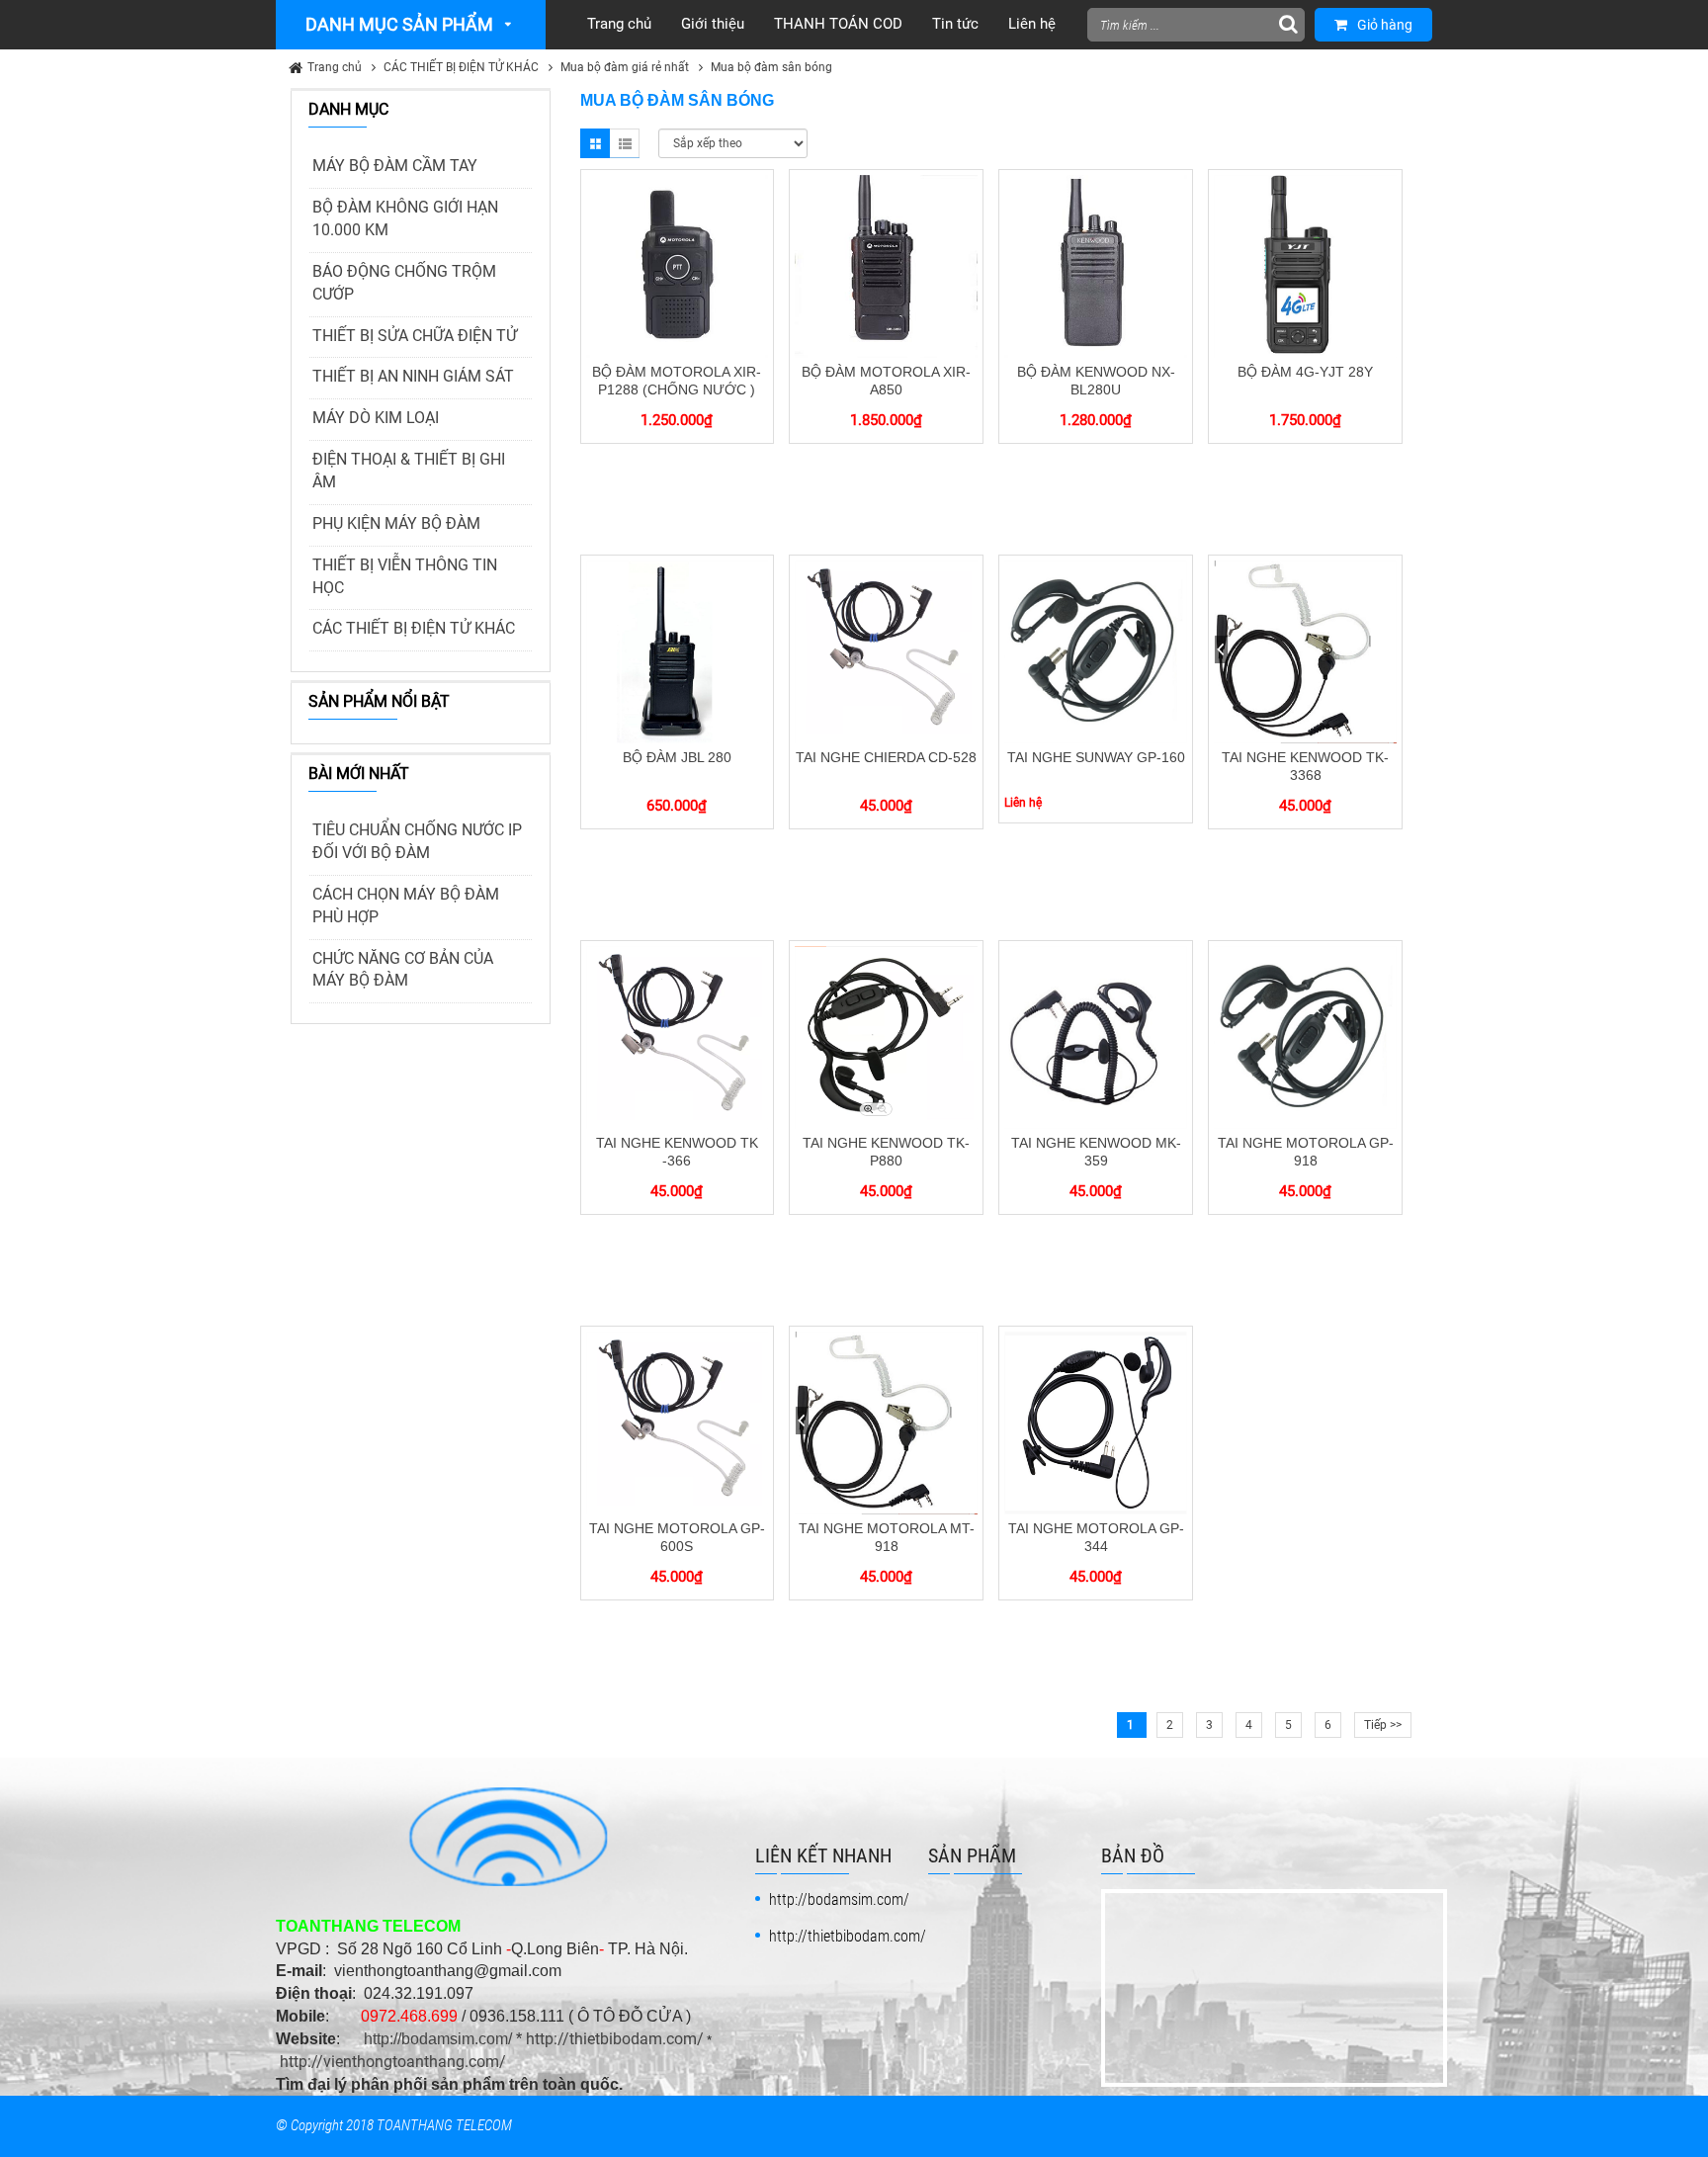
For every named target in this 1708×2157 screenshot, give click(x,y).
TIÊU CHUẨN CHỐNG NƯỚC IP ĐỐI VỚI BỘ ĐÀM (417, 841)
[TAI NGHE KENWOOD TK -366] (678, 1036)
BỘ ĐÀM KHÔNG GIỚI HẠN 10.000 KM (405, 218)
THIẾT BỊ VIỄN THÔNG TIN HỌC (405, 576)
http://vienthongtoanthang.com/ (393, 2062)
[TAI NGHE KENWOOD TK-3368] (1305, 650)
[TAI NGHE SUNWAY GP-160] (1096, 650)
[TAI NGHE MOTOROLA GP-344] (1096, 1422)
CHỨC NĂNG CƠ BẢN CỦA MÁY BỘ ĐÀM (403, 970)
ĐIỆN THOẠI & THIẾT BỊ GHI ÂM (409, 471)
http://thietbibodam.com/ (615, 2039)
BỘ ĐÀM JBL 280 (677, 757)
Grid (595, 143)
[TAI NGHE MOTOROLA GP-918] (1305, 1036)
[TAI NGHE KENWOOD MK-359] (1096, 1036)
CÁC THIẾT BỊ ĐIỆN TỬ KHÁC (461, 67)
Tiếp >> (1383, 1725)
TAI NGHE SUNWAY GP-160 (1096, 757)
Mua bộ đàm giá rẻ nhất (625, 67)
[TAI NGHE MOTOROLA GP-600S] (678, 1422)
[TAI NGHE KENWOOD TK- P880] (886, 1036)
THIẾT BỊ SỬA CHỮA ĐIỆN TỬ (415, 336)
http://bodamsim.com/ (438, 2039)
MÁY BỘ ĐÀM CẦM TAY (395, 166)
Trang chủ (335, 67)
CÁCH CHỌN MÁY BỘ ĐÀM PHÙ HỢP (406, 906)
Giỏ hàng (1385, 25)
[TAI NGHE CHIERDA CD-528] (886, 650)
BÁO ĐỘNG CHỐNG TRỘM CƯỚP (404, 283)
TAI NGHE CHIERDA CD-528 (886, 757)
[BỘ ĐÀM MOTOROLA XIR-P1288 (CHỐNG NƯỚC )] (678, 265)
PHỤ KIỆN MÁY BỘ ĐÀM (396, 523)
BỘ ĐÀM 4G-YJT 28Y (1305, 372)
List (625, 143)
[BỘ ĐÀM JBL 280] (678, 650)
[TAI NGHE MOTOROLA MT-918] (886, 1422)
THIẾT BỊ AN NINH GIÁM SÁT (413, 376)
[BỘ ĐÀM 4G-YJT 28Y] (1305, 265)
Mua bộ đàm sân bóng (771, 67)
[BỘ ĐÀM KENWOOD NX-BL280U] (1096, 265)
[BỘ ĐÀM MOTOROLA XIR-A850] (886, 265)
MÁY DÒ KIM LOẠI (376, 418)
